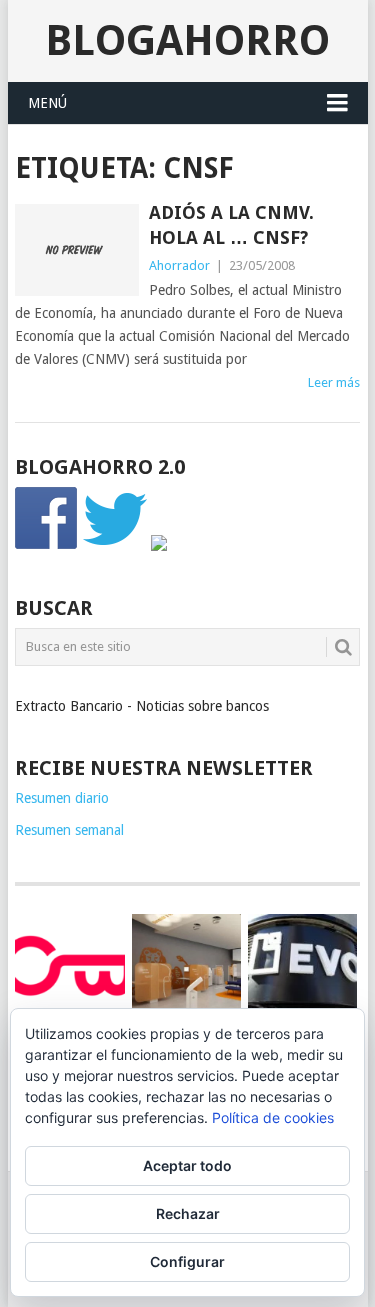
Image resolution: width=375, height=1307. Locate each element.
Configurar (187, 1261)
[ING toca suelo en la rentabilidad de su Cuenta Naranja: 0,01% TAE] (186, 968)
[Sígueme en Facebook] (47, 546)
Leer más (334, 382)
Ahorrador (179, 265)
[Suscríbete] (159, 546)
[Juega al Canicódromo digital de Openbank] (69, 965)
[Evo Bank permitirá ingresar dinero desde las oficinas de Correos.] (302, 965)
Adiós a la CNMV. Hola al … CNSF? (231, 225)
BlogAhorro (187, 40)
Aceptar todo (187, 1165)
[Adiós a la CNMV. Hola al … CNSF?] (77, 250)
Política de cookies (273, 1117)
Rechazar (188, 1213)
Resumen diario (62, 798)
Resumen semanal (69, 830)
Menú (47, 103)
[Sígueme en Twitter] (115, 546)
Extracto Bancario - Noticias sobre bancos (142, 706)
